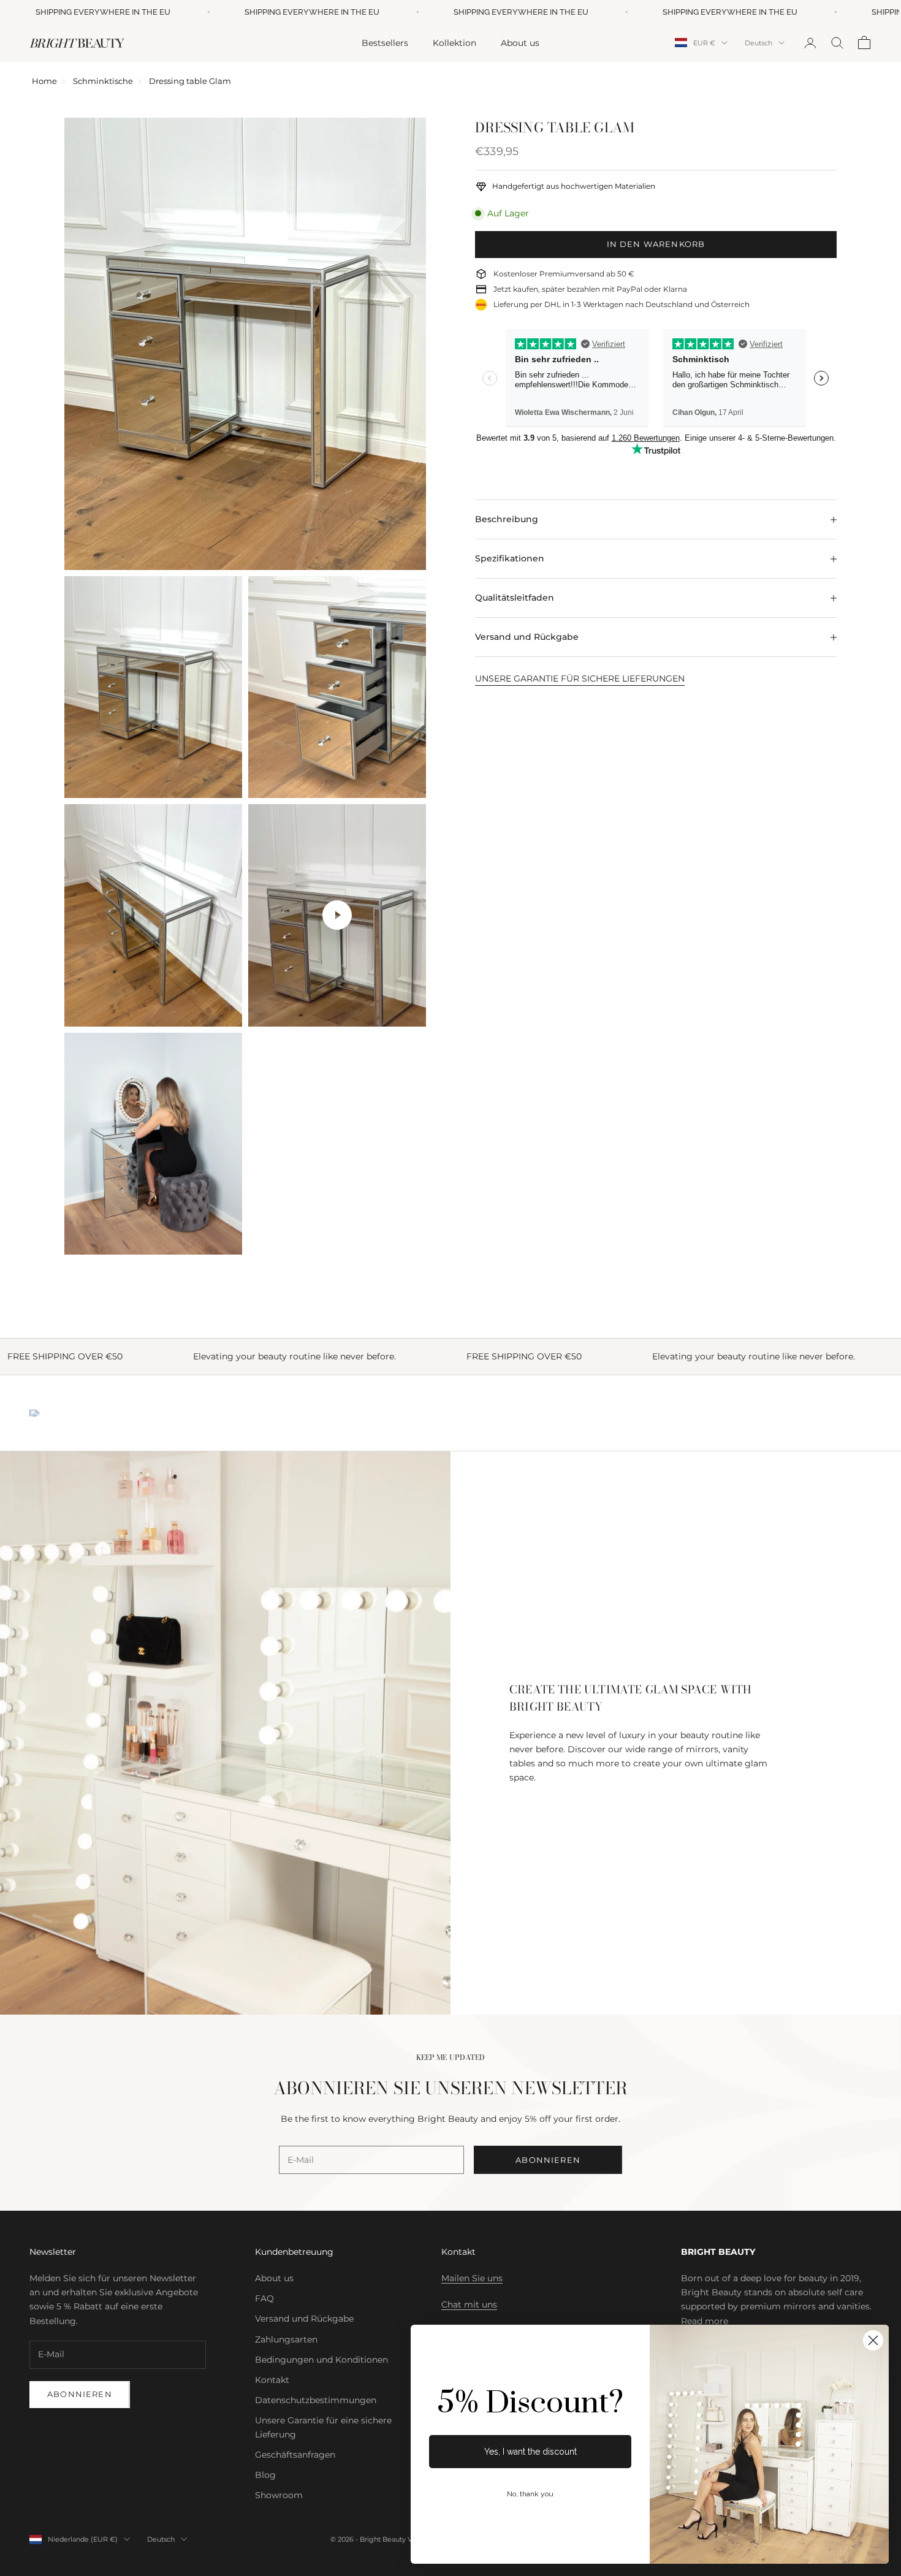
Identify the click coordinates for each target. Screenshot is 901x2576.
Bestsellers (385, 42)
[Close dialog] (873, 2340)
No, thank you (530, 2494)
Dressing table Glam (190, 81)
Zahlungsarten (286, 2339)
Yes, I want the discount (530, 2452)
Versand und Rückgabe (304, 2319)
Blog (265, 2475)
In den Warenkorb (656, 244)
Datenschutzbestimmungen (316, 2400)
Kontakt (272, 2380)
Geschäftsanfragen (295, 2455)
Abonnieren (548, 2160)
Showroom (279, 2495)
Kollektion (454, 42)
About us (520, 42)
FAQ (264, 2298)
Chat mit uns (469, 2304)
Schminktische (103, 81)
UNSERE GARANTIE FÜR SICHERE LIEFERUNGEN (580, 678)
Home (44, 81)
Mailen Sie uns (472, 2278)
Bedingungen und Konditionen (321, 2360)
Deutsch (758, 43)
